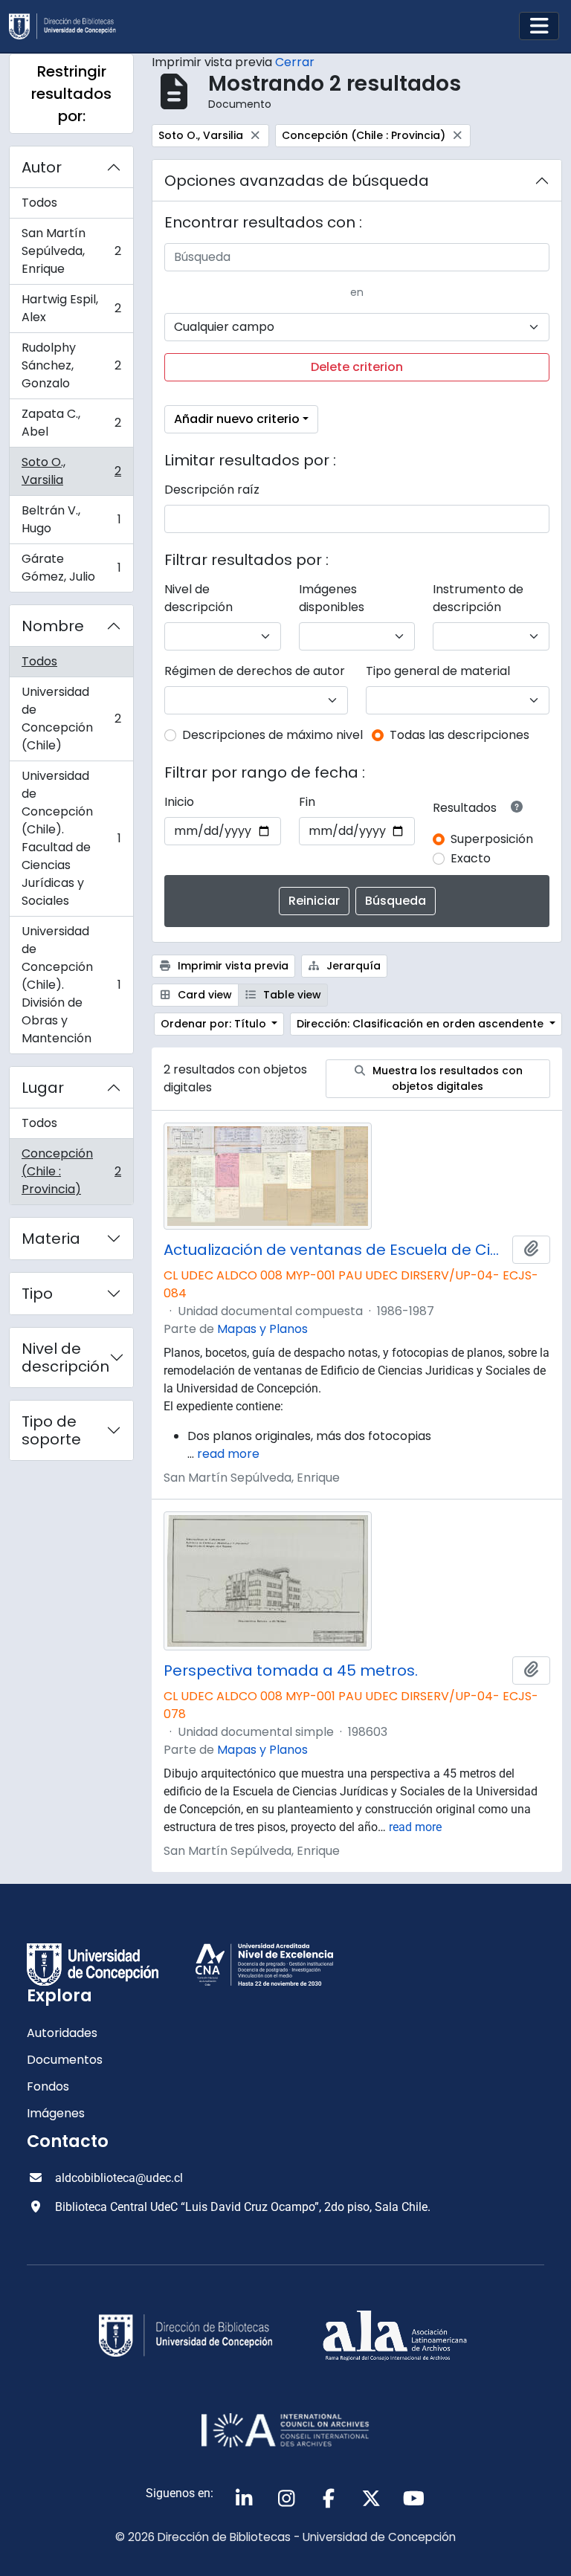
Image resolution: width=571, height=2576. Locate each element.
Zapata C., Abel (71, 423)
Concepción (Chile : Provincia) (71, 1171)
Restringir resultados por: (71, 94)
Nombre (53, 626)
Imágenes (56, 2113)
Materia (51, 1239)
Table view (291, 995)
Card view (203, 995)
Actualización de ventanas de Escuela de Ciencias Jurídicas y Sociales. (335, 1250)
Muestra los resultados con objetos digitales (446, 1078)
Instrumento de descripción (478, 598)
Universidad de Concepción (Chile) (71, 719)
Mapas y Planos (262, 1329)
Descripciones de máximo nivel (272, 735)
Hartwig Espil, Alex (71, 308)
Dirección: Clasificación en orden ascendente (422, 1024)
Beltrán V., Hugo (71, 519)
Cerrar (295, 62)
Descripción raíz (212, 490)
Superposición (492, 839)
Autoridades (62, 2033)
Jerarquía (352, 966)
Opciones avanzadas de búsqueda (297, 181)
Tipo (37, 1294)
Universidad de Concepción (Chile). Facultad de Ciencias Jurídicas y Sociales (71, 838)
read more (228, 1454)
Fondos (48, 2086)
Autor (42, 167)
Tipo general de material (438, 671)
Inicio (179, 802)
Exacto (471, 858)
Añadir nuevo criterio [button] (237, 419)
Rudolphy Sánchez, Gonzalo (71, 365)
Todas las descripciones (459, 735)
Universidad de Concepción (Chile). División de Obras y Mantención (71, 985)
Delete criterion (357, 367)
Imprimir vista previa (232, 966)
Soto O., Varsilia (71, 471)
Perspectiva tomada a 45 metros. (291, 1670)
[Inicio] (68, 26)
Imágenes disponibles (332, 598)
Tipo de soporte (51, 1430)
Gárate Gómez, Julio (71, 568)
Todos (39, 203)
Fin (307, 802)
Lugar (43, 1088)
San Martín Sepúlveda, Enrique (71, 251)
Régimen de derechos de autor (255, 671)
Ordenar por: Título (215, 1024)
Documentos (65, 2060)
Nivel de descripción (65, 1358)
